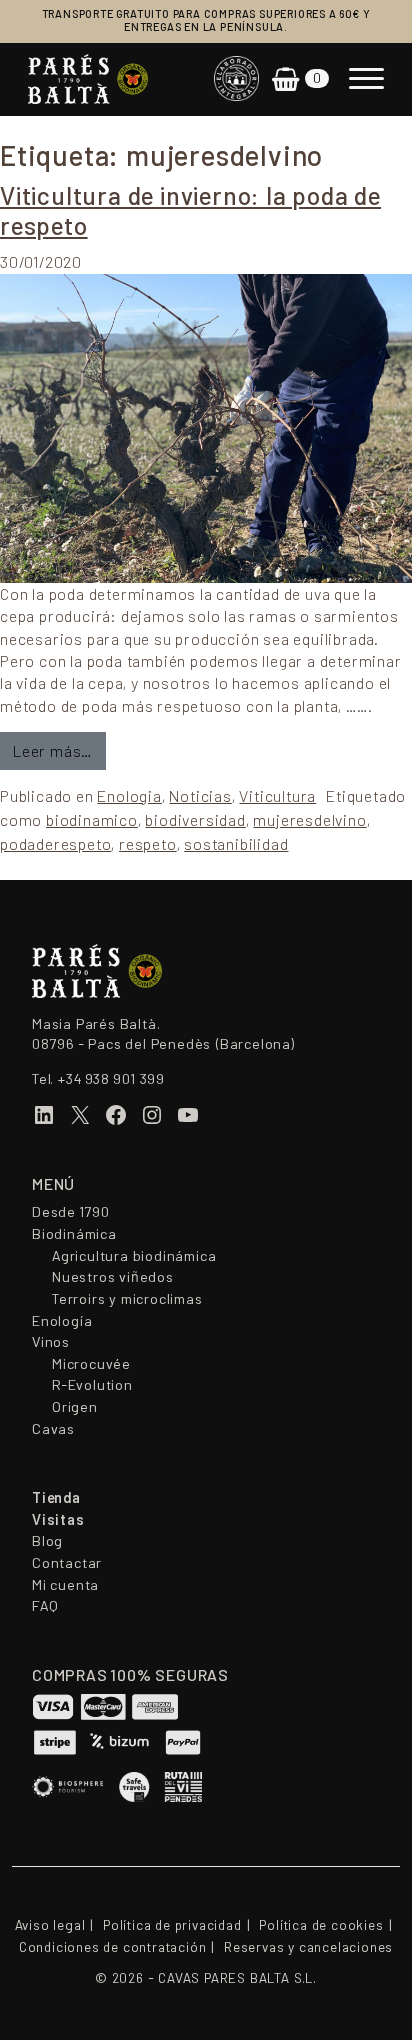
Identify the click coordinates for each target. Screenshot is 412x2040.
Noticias (200, 796)
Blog (47, 1541)
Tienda (56, 1498)
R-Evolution (92, 1385)
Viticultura (277, 796)
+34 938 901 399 (111, 1079)
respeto (148, 844)
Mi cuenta (65, 1585)
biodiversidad (195, 820)
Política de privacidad (172, 1925)
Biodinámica (74, 1234)
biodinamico (92, 820)
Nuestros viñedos (113, 1277)
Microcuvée (91, 1364)
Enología (62, 1321)
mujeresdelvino (309, 820)
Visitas (58, 1520)
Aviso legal (50, 1925)
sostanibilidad (236, 844)
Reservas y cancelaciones (308, 1947)
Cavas (53, 1429)
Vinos (51, 1342)
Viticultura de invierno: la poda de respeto (190, 211)
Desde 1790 (71, 1212)
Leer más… (59, 750)
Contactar (67, 1563)
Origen (75, 1407)
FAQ (45, 1606)
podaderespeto (55, 844)
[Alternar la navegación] (366, 79)
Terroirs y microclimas (127, 1299)
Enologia (129, 796)
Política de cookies (321, 1925)
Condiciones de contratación (113, 1947)
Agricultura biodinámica (134, 1256)
